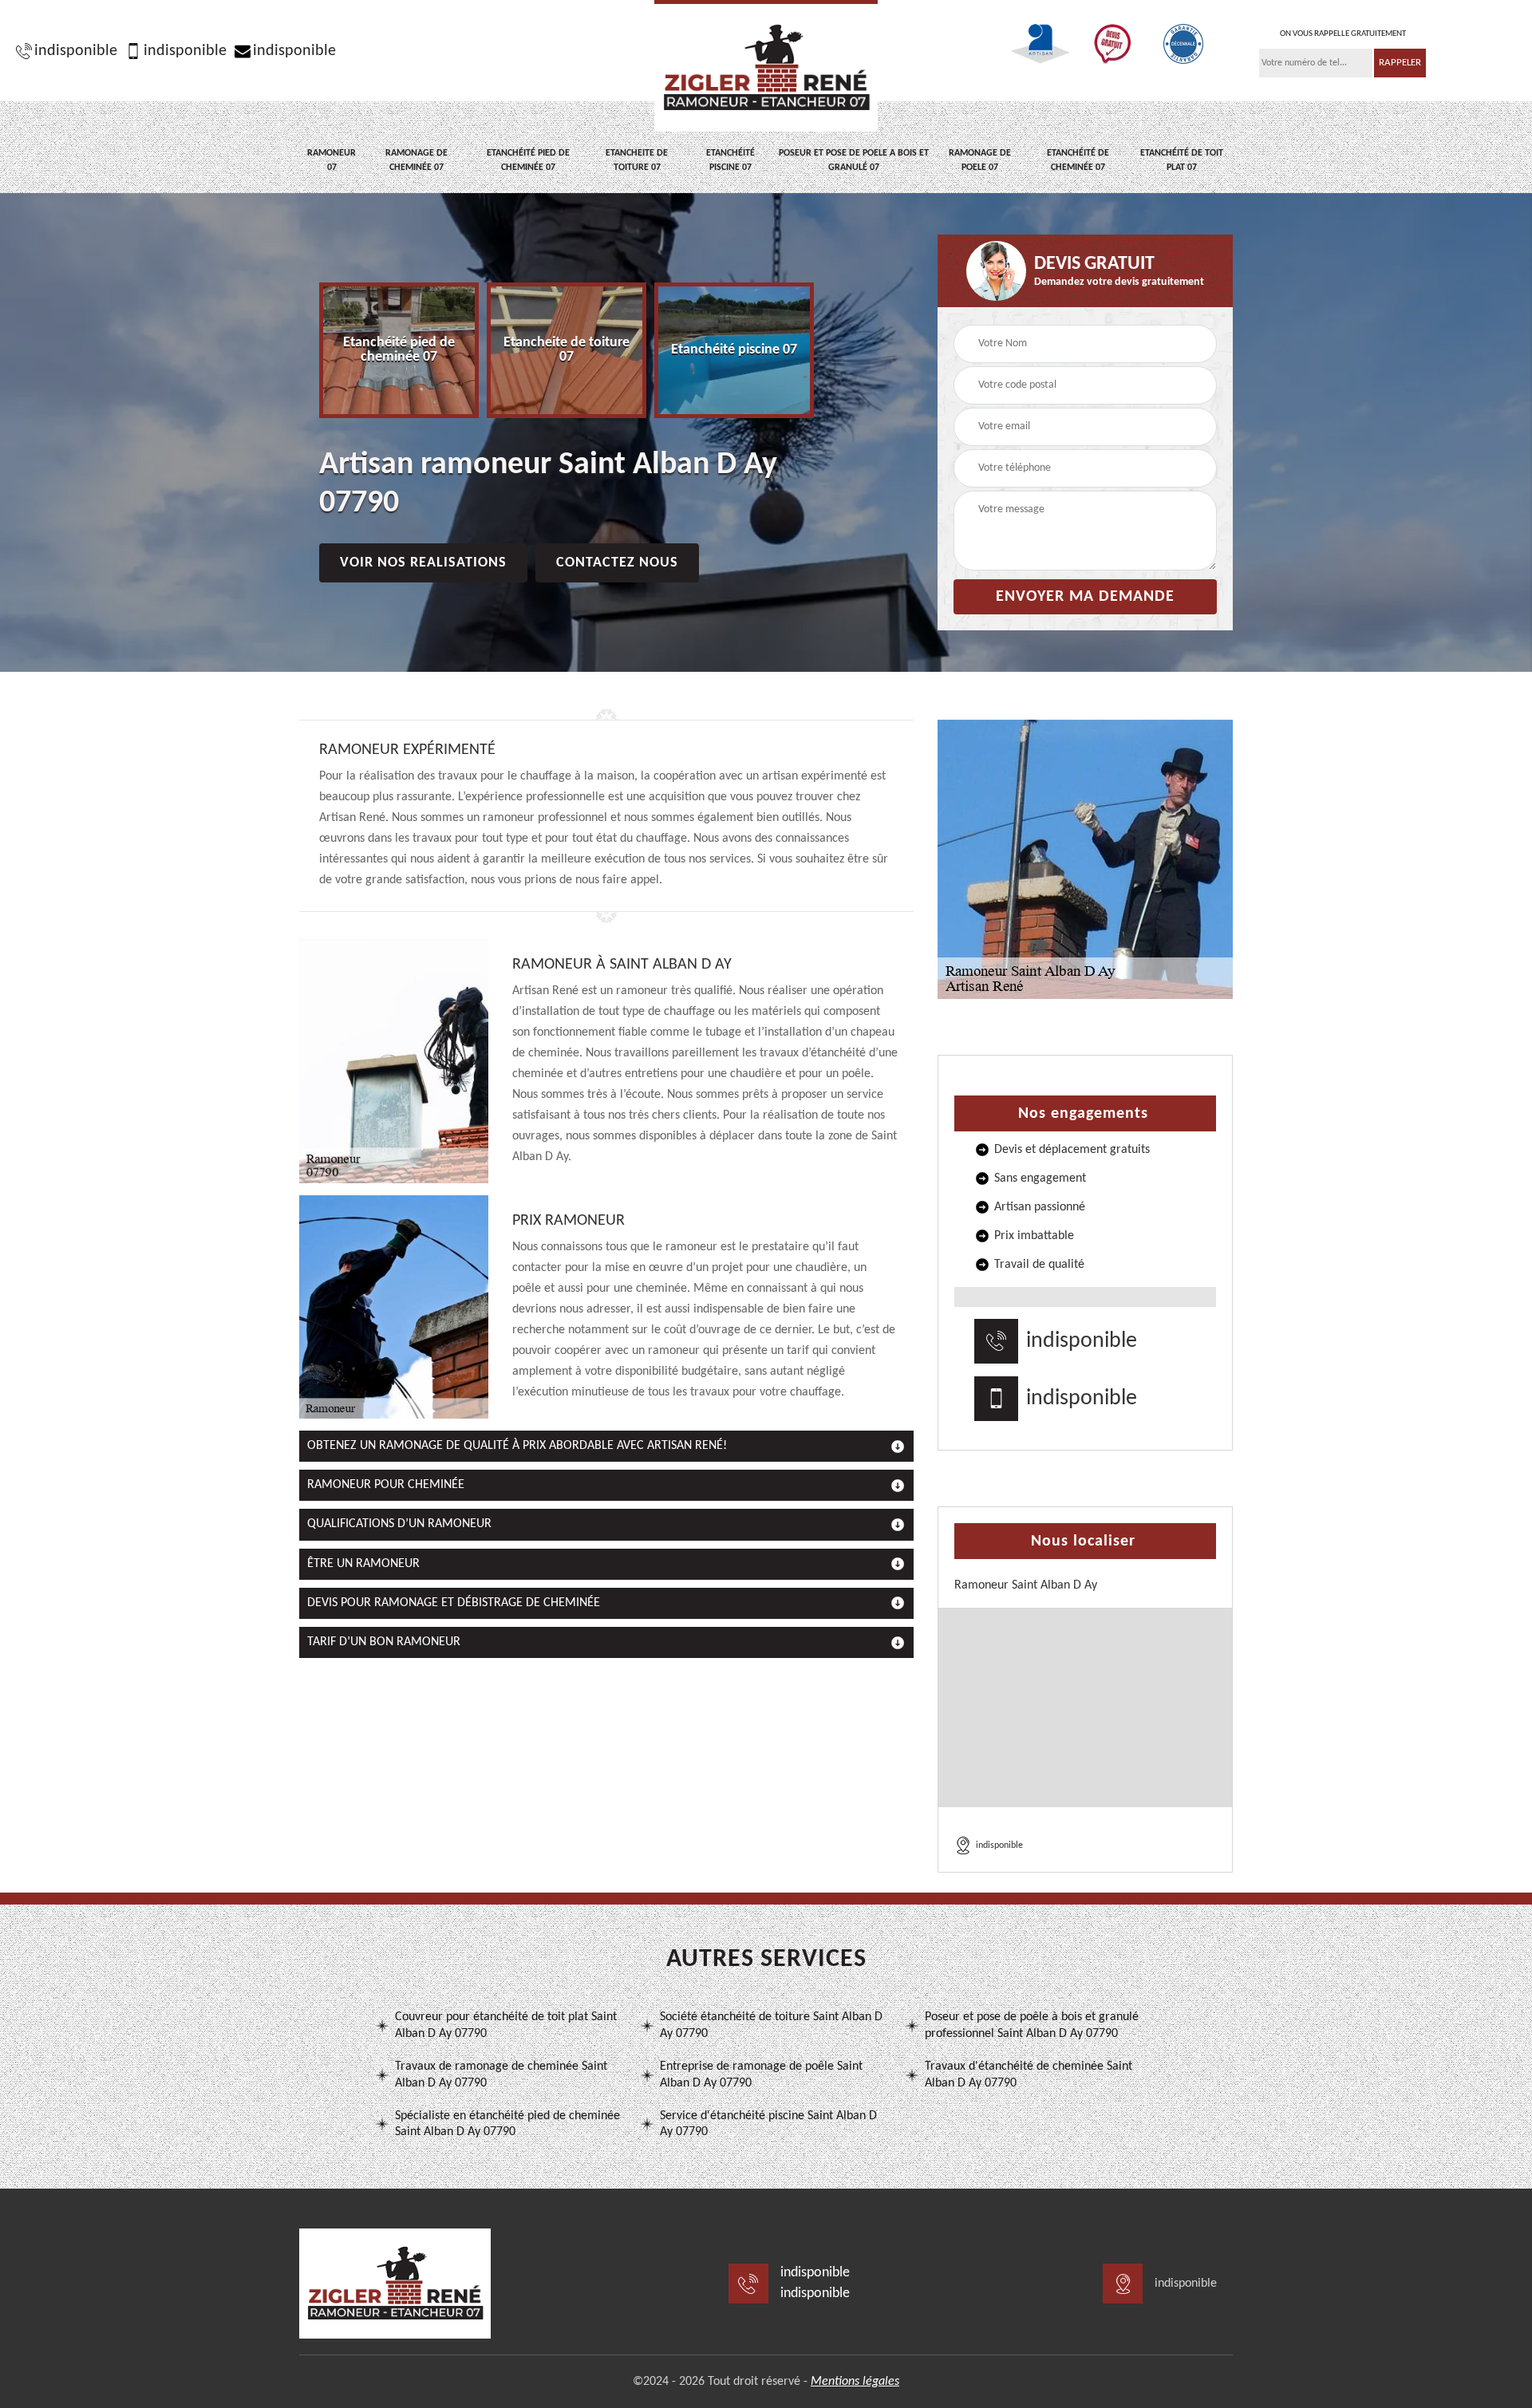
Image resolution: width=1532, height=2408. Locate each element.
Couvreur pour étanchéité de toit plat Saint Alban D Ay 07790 (506, 2025)
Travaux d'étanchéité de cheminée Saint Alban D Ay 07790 (1029, 2075)
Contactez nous (617, 563)
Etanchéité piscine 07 (730, 160)
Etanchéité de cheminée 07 (1078, 160)
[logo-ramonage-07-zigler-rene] (766, 66)
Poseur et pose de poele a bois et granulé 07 (854, 160)
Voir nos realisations (423, 563)
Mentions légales (855, 2382)
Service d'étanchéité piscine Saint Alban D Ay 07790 (768, 2124)
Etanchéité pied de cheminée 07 (528, 160)
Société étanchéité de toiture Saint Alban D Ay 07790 (771, 2025)
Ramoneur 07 (332, 160)
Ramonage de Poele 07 (980, 160)
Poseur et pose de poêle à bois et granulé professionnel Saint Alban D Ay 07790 (1032, 2025)
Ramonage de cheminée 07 (417, 160)
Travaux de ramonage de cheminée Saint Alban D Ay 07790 (501, 2075)
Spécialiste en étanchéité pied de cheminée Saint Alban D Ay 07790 (507, 2124)
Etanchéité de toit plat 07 (1182, 160)
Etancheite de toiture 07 (637, 160)
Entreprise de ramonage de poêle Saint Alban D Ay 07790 (761, 2075)
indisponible (76, 51)
